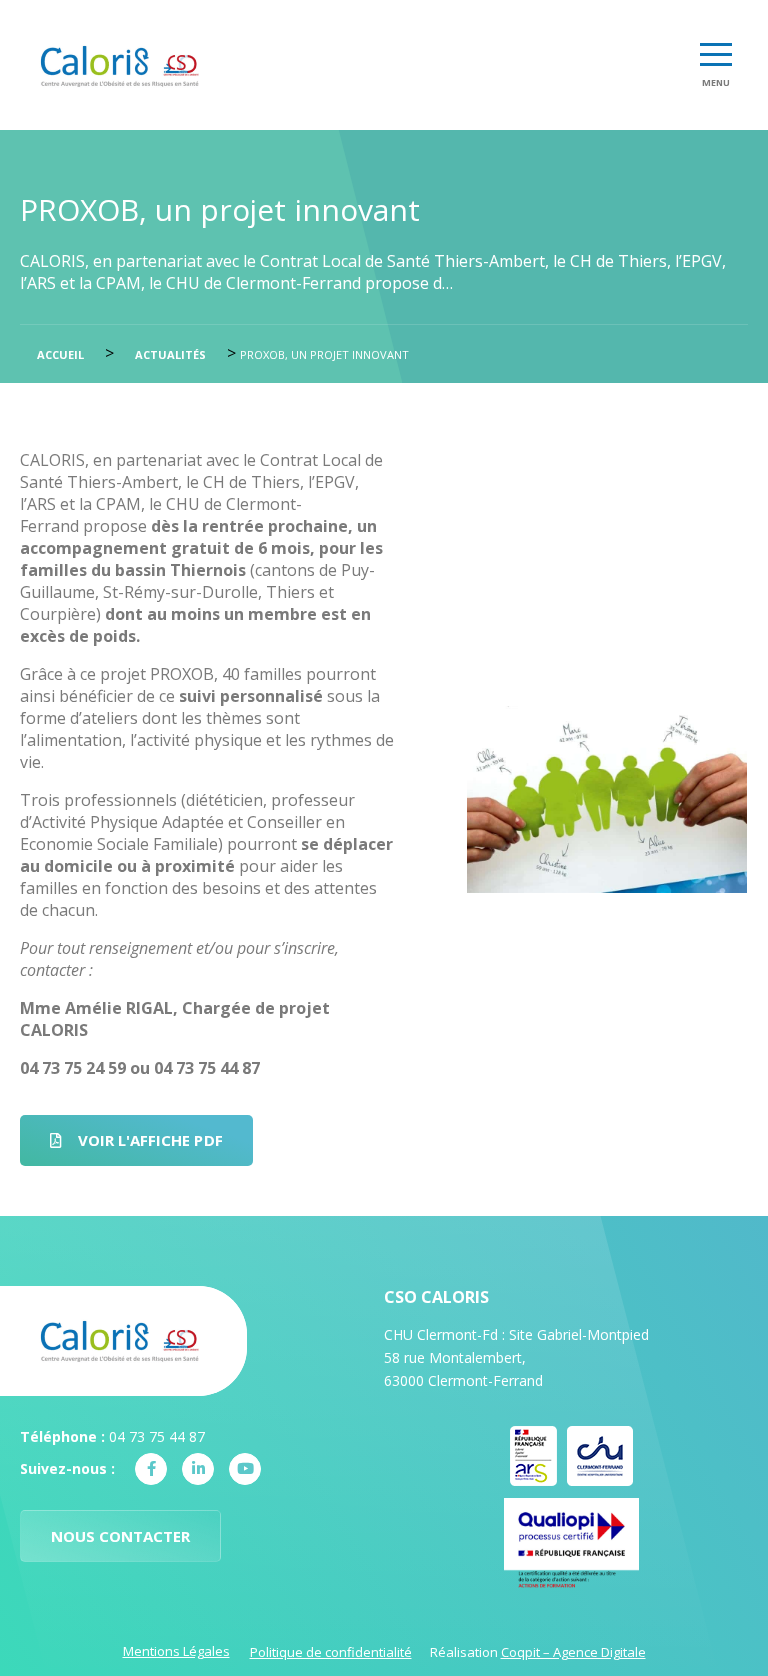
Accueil (60, 354)
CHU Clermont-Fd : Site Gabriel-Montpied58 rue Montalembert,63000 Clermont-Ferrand (516, 1357)
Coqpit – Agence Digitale (573, 1652)
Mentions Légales (176, 1651)
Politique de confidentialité (331, 1652)
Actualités (170, 354)
